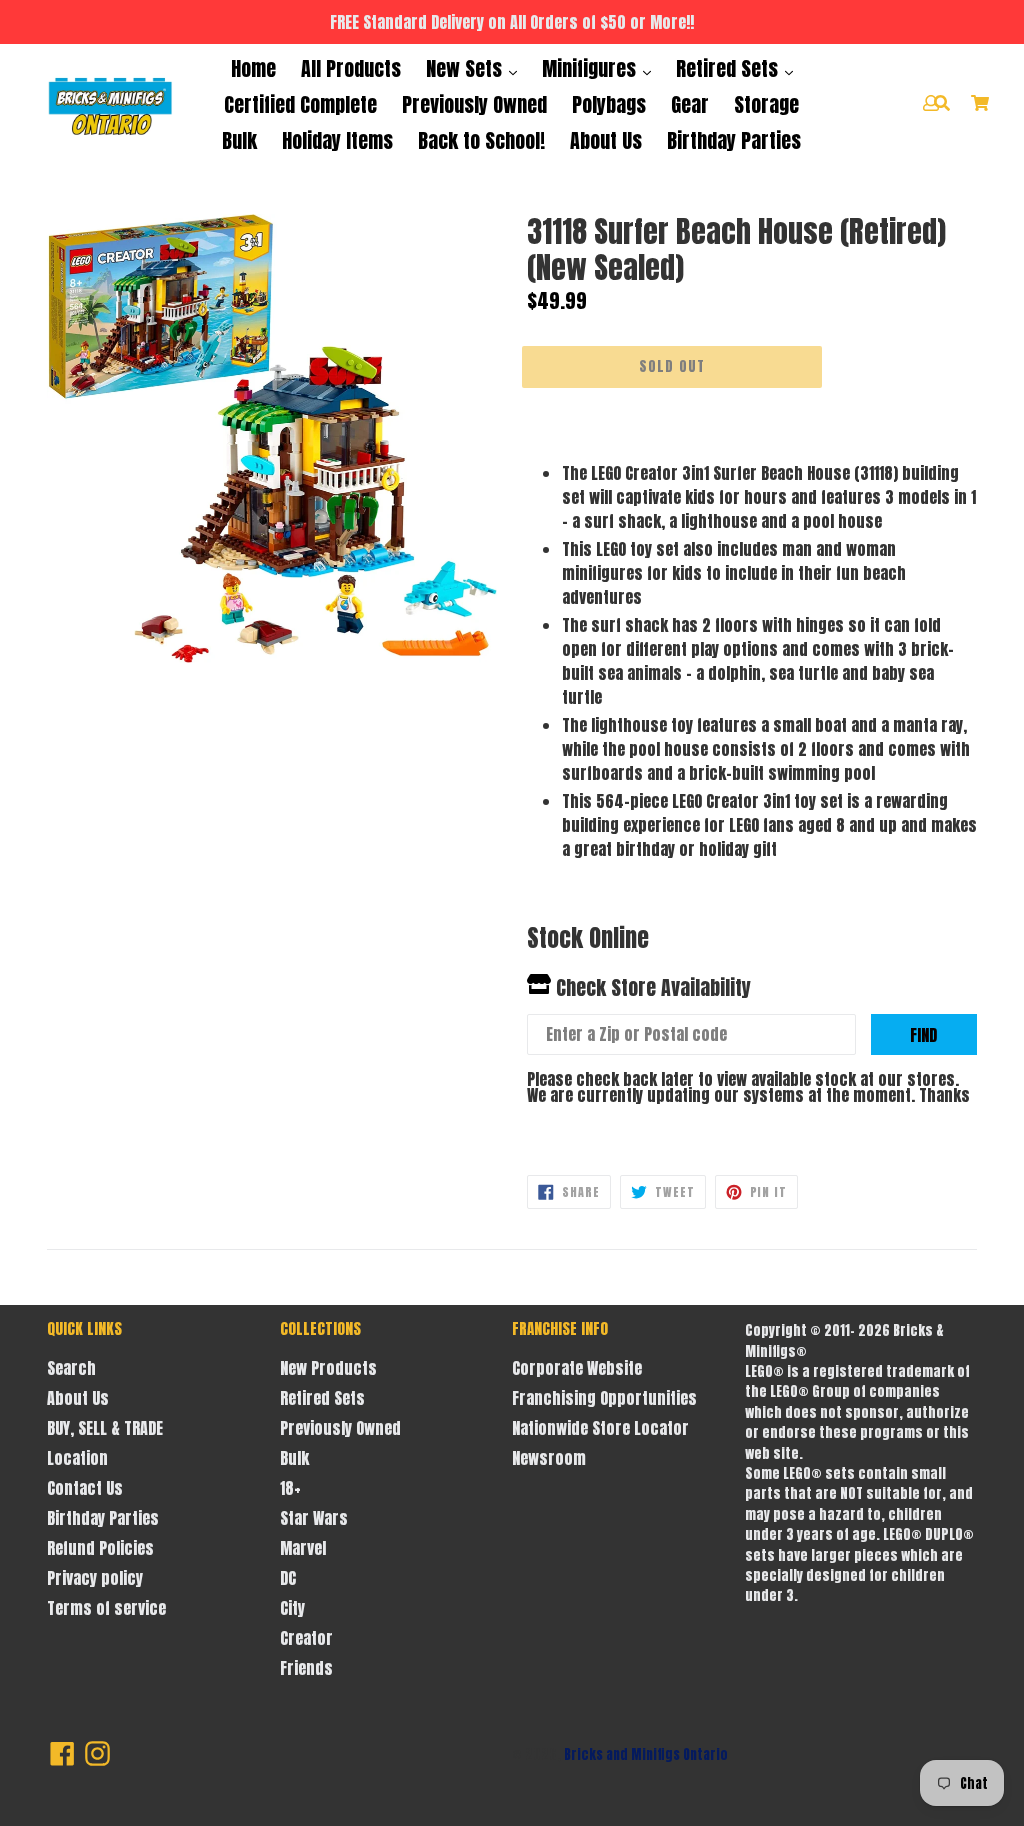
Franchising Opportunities (604, 1398)
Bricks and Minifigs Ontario (646, 1754)
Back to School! (481, 140)
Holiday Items (337, 140)
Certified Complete (300, 104)
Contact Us (85, 1488)
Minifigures (591, 68)
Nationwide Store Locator (600, 1428)
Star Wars (314, 1518)
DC (288, 1578)
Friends (306, 1668)
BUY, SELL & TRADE (105, 1428)
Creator (306, 1638)
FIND (923, 1035)
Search (71, 1368)
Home (253, 68)
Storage (766, 104)
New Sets (466, 68)
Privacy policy (95, 1578)
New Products (328, 1368)
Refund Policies (100, 1548)
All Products (351, 68)
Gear (690, 104)
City (292, 1608)
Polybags (609, 104)
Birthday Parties (734, 140)
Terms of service (106, 1608)
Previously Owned (474, 104)
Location (77, 1458)
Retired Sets (729, 68)
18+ (290, 1488)
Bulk (239, 140)
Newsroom (549, 1458)
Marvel (303, 1548)
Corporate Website (577, 1368)
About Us (606, 140)
